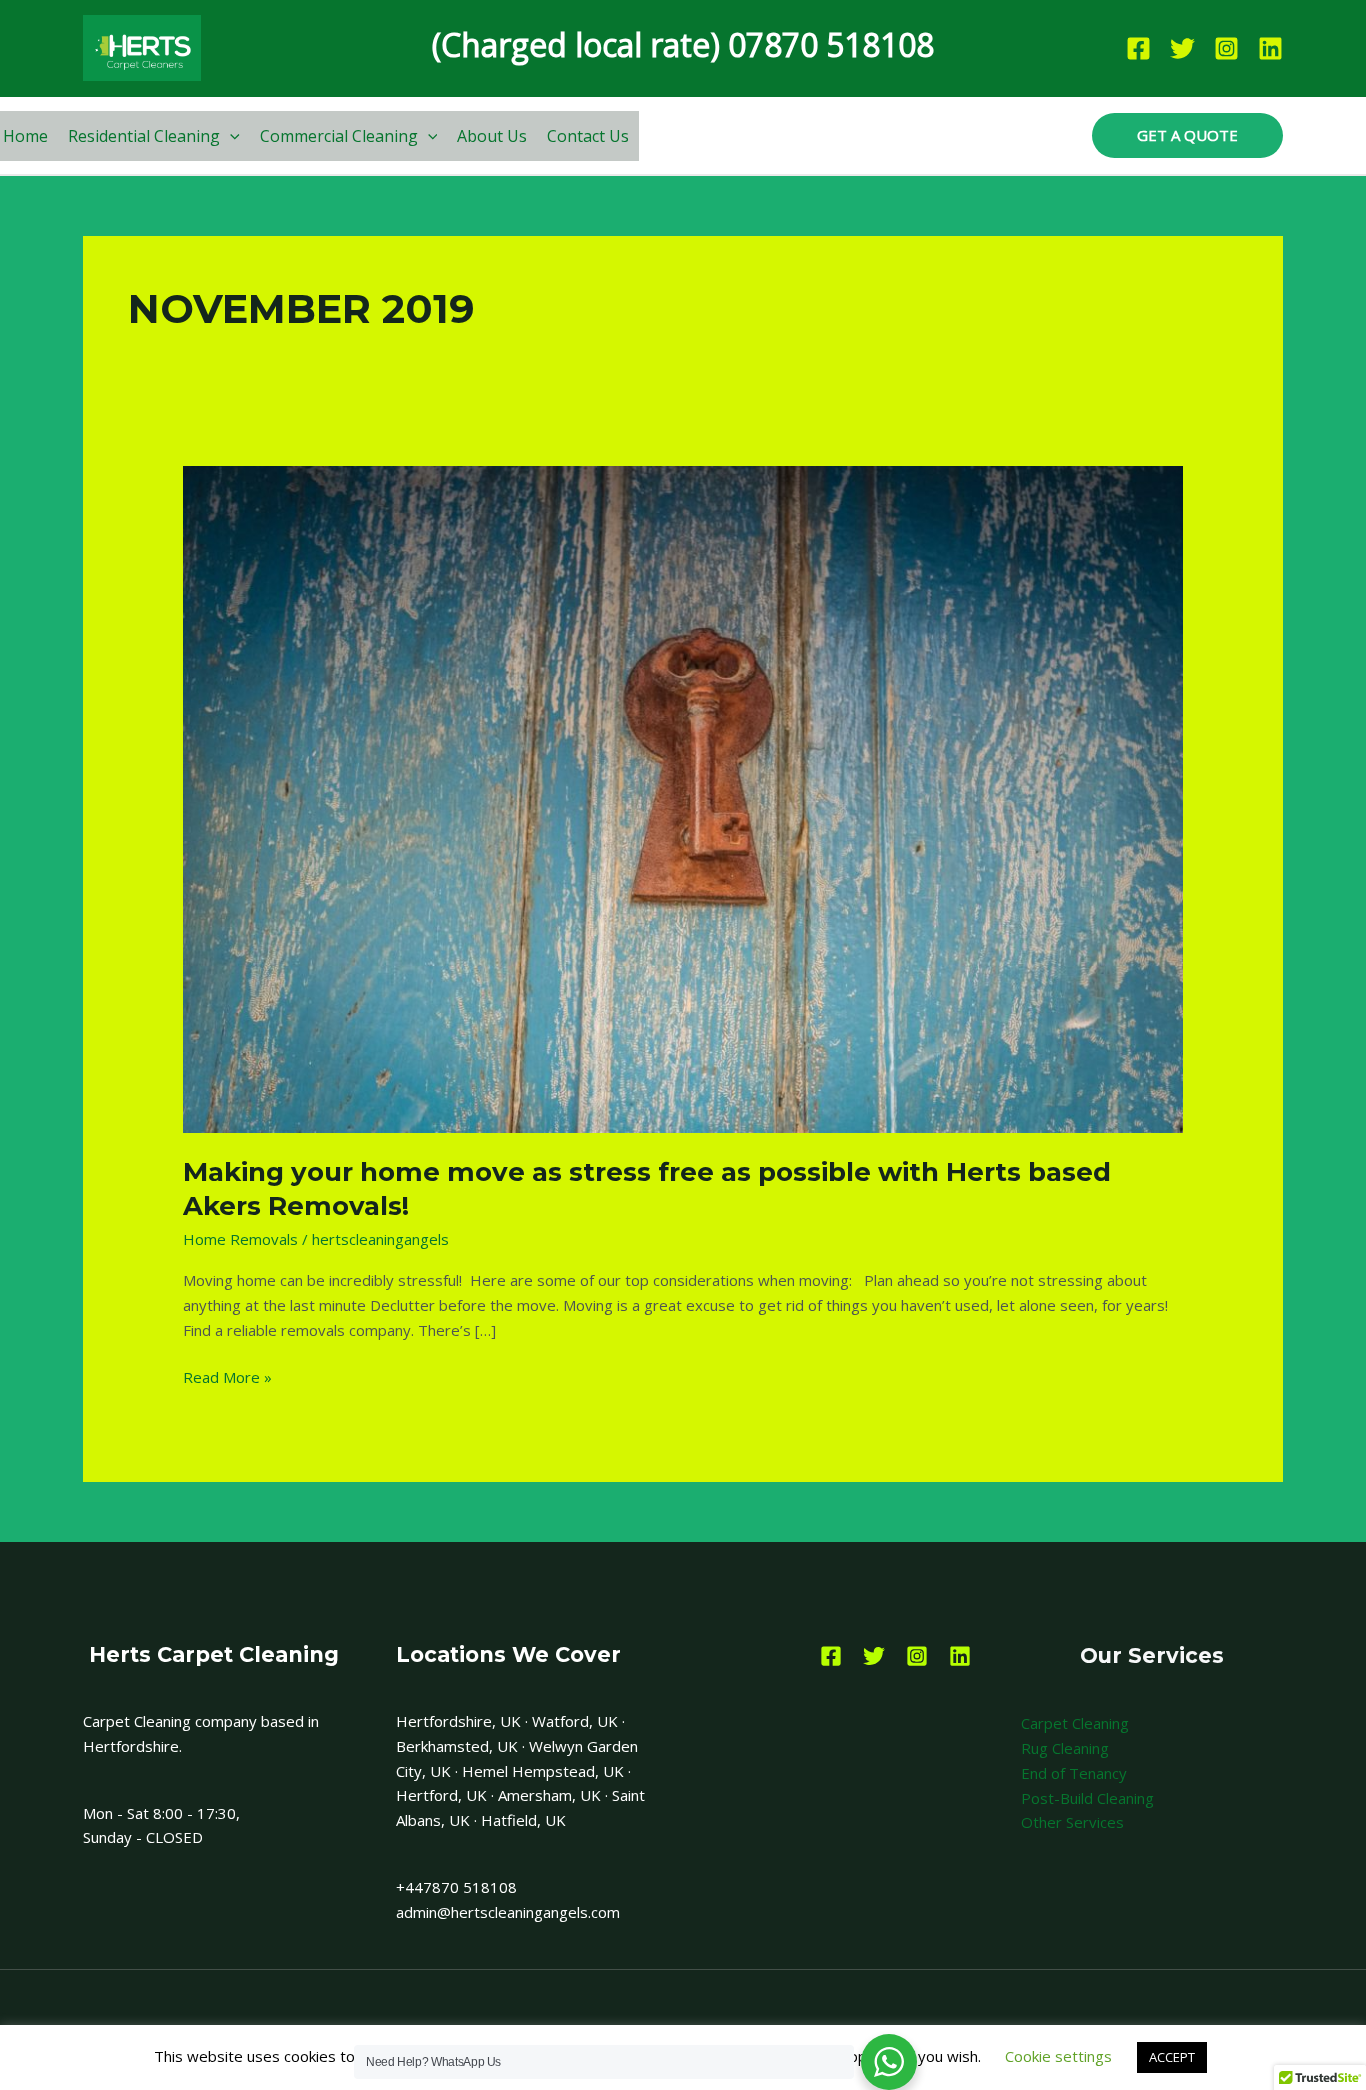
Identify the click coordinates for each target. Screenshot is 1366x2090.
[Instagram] (1226, 48)
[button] (230, 136)
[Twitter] (1182, 48)
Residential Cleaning (144, 136)
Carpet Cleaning (1075, 1723)
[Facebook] (1138, 48)
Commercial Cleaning (339, 136)
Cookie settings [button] (1058, 2056)
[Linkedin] (1270, 48)
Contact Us (588, 136)
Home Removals (240, 1239)
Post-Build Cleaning (1087, 1798)
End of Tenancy (1074, 1773)
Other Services (1072, 1822)
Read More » (227, 1376)
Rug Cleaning (1065, 1748)
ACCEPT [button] (1172, 2057)
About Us (492, 136)
